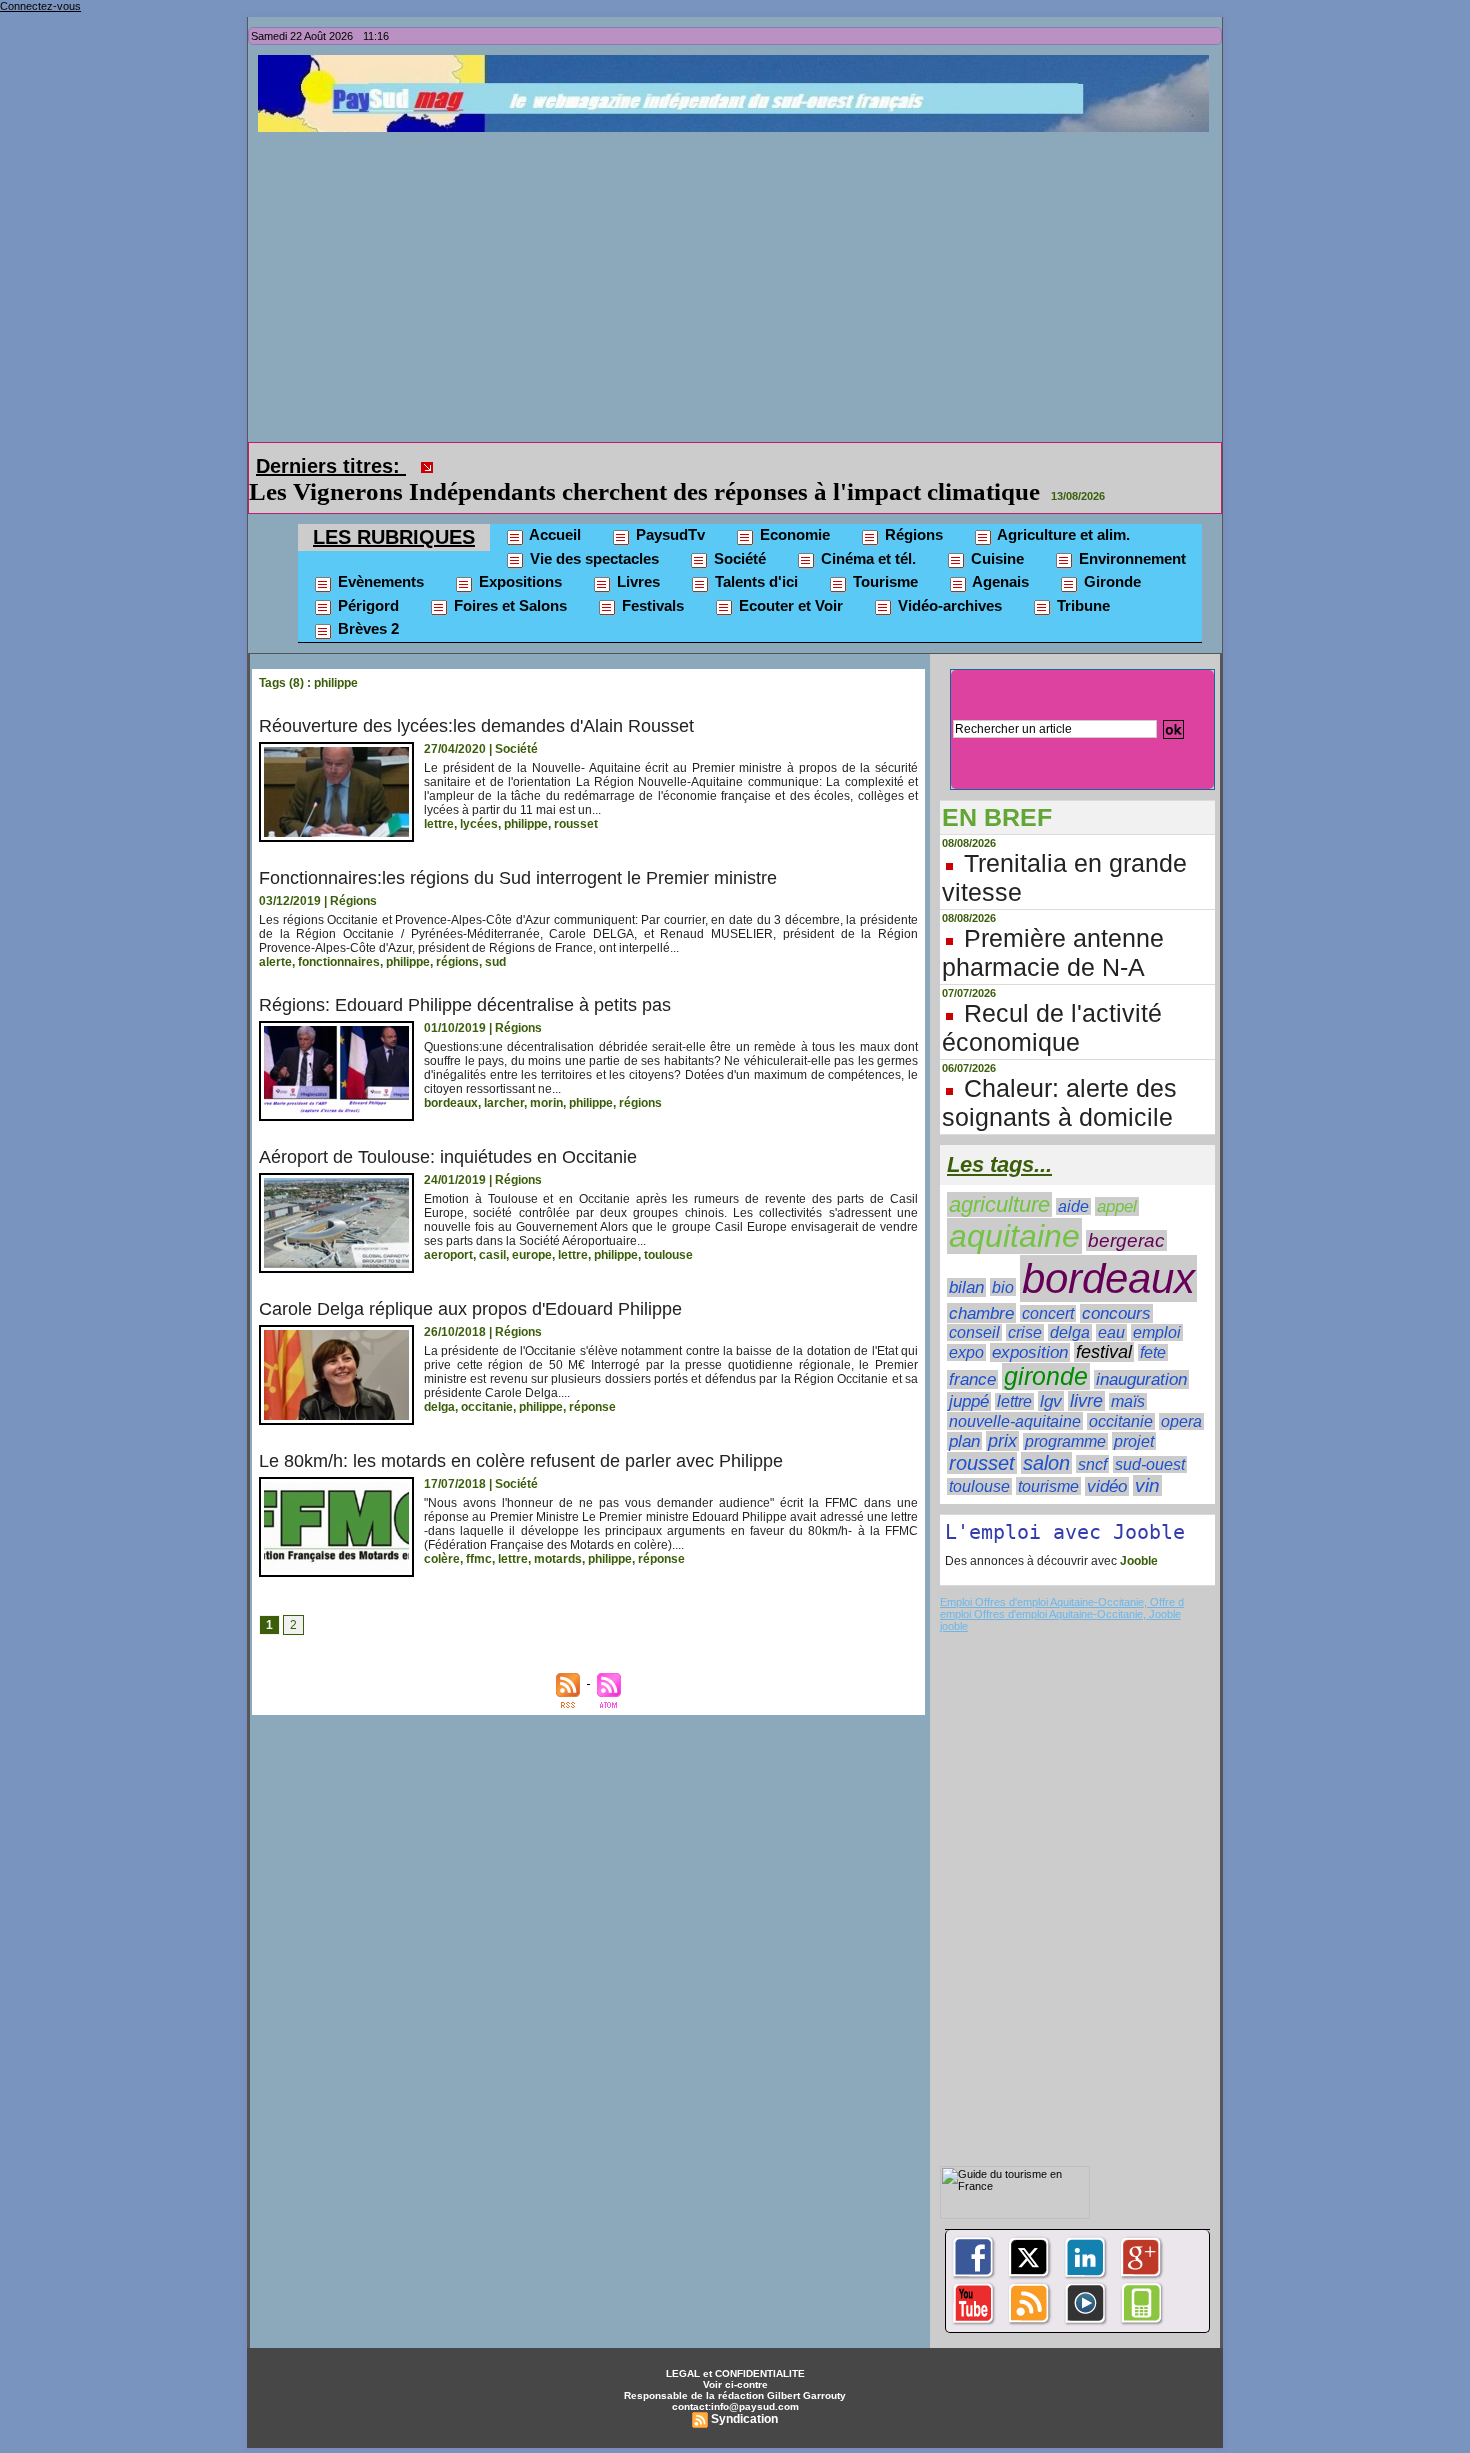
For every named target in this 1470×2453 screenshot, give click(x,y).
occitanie (487, 1407)
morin (546, 1103)
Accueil (553, 534)
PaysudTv (668, 534)
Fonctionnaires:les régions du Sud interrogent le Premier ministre (518, 878)
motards (558, 1559)
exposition (1030, 1352)
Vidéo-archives (948, 605)
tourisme (1048, 1486)
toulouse (668, 1255)
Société (738, 558)
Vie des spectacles (592, 558)
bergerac (1126, 1240)
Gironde (1110, 581)
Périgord (366, 605)
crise (1025, 1332)
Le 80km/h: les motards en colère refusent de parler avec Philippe (521, 1461)
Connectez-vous (40, 6)
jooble (954, 1626)
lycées (479, 824)
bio (1003, 1287)
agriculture (999, 1204)
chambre (981, 1313)
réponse (592, 1407)
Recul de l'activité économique (1052, 1027)
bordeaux (451, 1103)
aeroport (448, 1255)
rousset (576, 824)
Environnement (1130, 558)
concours (1116, 1313)
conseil (974, 1332)
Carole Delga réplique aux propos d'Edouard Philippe (470, 1309)
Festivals (651, 605)
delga (439, 1407)
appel (1117, 1206)
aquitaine (1014, 1236)
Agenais (999, 581)
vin (1147, 1485)
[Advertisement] (740, 282)
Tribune (1081, 605)
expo (966, 1352)
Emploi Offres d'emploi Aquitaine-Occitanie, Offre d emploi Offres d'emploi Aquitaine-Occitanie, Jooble (1062, 1608)
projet (1134, 1441)
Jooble (1137, 1561)
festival (1104, 1352)
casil (492, 1255)
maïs (1128, 1401)
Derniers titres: (331, 466)
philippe (526, 824)
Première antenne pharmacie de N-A (1053, 952)
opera (1181, 1421)
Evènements (379, 581)
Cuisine (995, 558)
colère (442, 1559)
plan (964, 1441)
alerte (275, 962)
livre (1086, 1401)
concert (1048, 1313)
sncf (1092, 1464)
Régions (912, 534)
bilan (966, 1287)
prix (1002, 1441)
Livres (636, 581)
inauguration (1141, 1379)
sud (495, 962)
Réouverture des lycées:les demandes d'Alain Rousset (476, 726)
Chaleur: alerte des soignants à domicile (1059, 1102)
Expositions (518, 581)
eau (1111, 1332)
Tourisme (883, 581)
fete (1153, 1352)
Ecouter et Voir (789, 605)
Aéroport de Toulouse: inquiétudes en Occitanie (448, 1157)
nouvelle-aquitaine (1015, 1421)
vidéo (1107, 1486)
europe (532, 1255)
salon (1046, 1463)
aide (1073, 1206)
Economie (793, 534)
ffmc (479, 1559)
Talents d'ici (754, 581)
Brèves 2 (366, 628)
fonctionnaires (339, 962)
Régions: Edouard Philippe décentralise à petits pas (465, 1005)
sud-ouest (1150, 1464)
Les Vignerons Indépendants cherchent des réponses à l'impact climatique (644, 491)
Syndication (744, 2419)
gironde (1046, 1376)
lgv (1051, 1401)
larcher (504, 1103)
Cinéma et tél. (866, 558)
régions (457, 962)
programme (1065, 1441)
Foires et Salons (508, 605)
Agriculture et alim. (1062, 534)
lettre (439, 824)
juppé (969, 1401)
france (972, 1379)
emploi (1157, 1332)
